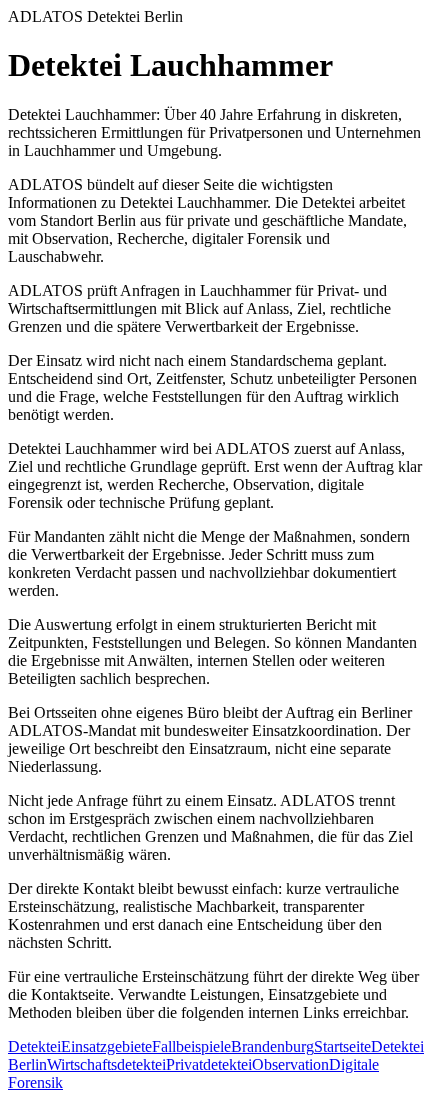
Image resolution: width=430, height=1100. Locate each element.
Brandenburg (272, 1046)
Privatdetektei (209, 1064)
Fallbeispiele (191, 1046)
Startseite (342, 1046)
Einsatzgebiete (106, 1046)
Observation (290, 1064)
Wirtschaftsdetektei (106, 1064)
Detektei (34, 1046)
